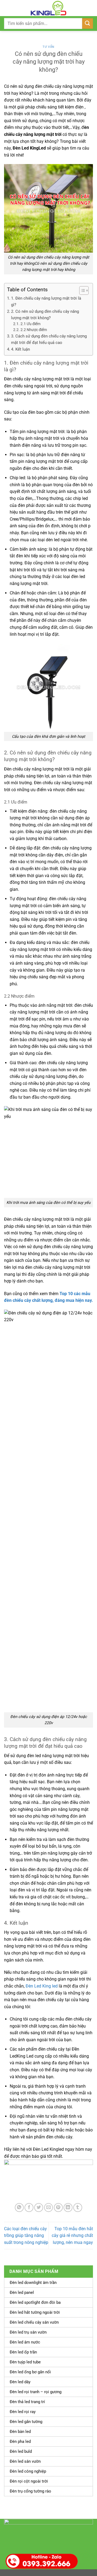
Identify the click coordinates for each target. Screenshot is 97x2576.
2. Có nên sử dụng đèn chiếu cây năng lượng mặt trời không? (45, 315)
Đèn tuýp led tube (25, 2362)
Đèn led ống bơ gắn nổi (30, 2372)
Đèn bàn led (20, 2432)
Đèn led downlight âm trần (33, 2283)
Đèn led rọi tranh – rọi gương (36, 2392)
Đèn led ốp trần (23, 2352)
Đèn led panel (22, 2292)
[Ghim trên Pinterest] (58, 2208)
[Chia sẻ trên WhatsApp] (19, 2208)
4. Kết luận (20, 349)
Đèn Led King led (42, 1986)
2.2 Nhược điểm (34, 330)
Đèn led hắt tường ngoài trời (35, 2312)
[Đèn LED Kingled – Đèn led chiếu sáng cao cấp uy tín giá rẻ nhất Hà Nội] (48, 8)
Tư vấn (48, 47)
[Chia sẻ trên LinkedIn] (68, 2208)
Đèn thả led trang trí (27, 2402)
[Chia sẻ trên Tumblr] (78, 2208)
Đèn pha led (20, 2441)
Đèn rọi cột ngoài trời (29, 2481)
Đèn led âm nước (25, 2342)
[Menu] (7, 8)
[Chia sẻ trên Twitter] (39, 2208)
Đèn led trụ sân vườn (28, 2332)
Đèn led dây (20, 2382)
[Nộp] (88, 23)
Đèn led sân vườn (25, 2461)
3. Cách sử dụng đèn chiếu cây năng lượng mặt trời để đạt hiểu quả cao (49, 339)
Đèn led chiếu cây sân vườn (34, 2322)
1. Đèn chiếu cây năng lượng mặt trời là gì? (46, 301)
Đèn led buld (21, 2451)
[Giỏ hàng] (90, 8)
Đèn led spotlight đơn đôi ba (35, 2302)
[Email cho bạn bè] (49, 2208)
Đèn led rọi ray (23, 2412)
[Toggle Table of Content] (81, 290)
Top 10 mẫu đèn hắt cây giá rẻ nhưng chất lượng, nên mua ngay (72, 2236)
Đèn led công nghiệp (28, 2471)
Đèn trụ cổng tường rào (30, 2491)
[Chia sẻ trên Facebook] (29, 2208)
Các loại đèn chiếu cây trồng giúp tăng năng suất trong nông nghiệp (26, 2236)
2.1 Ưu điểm (30, 324)
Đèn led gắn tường (26, 2422)
